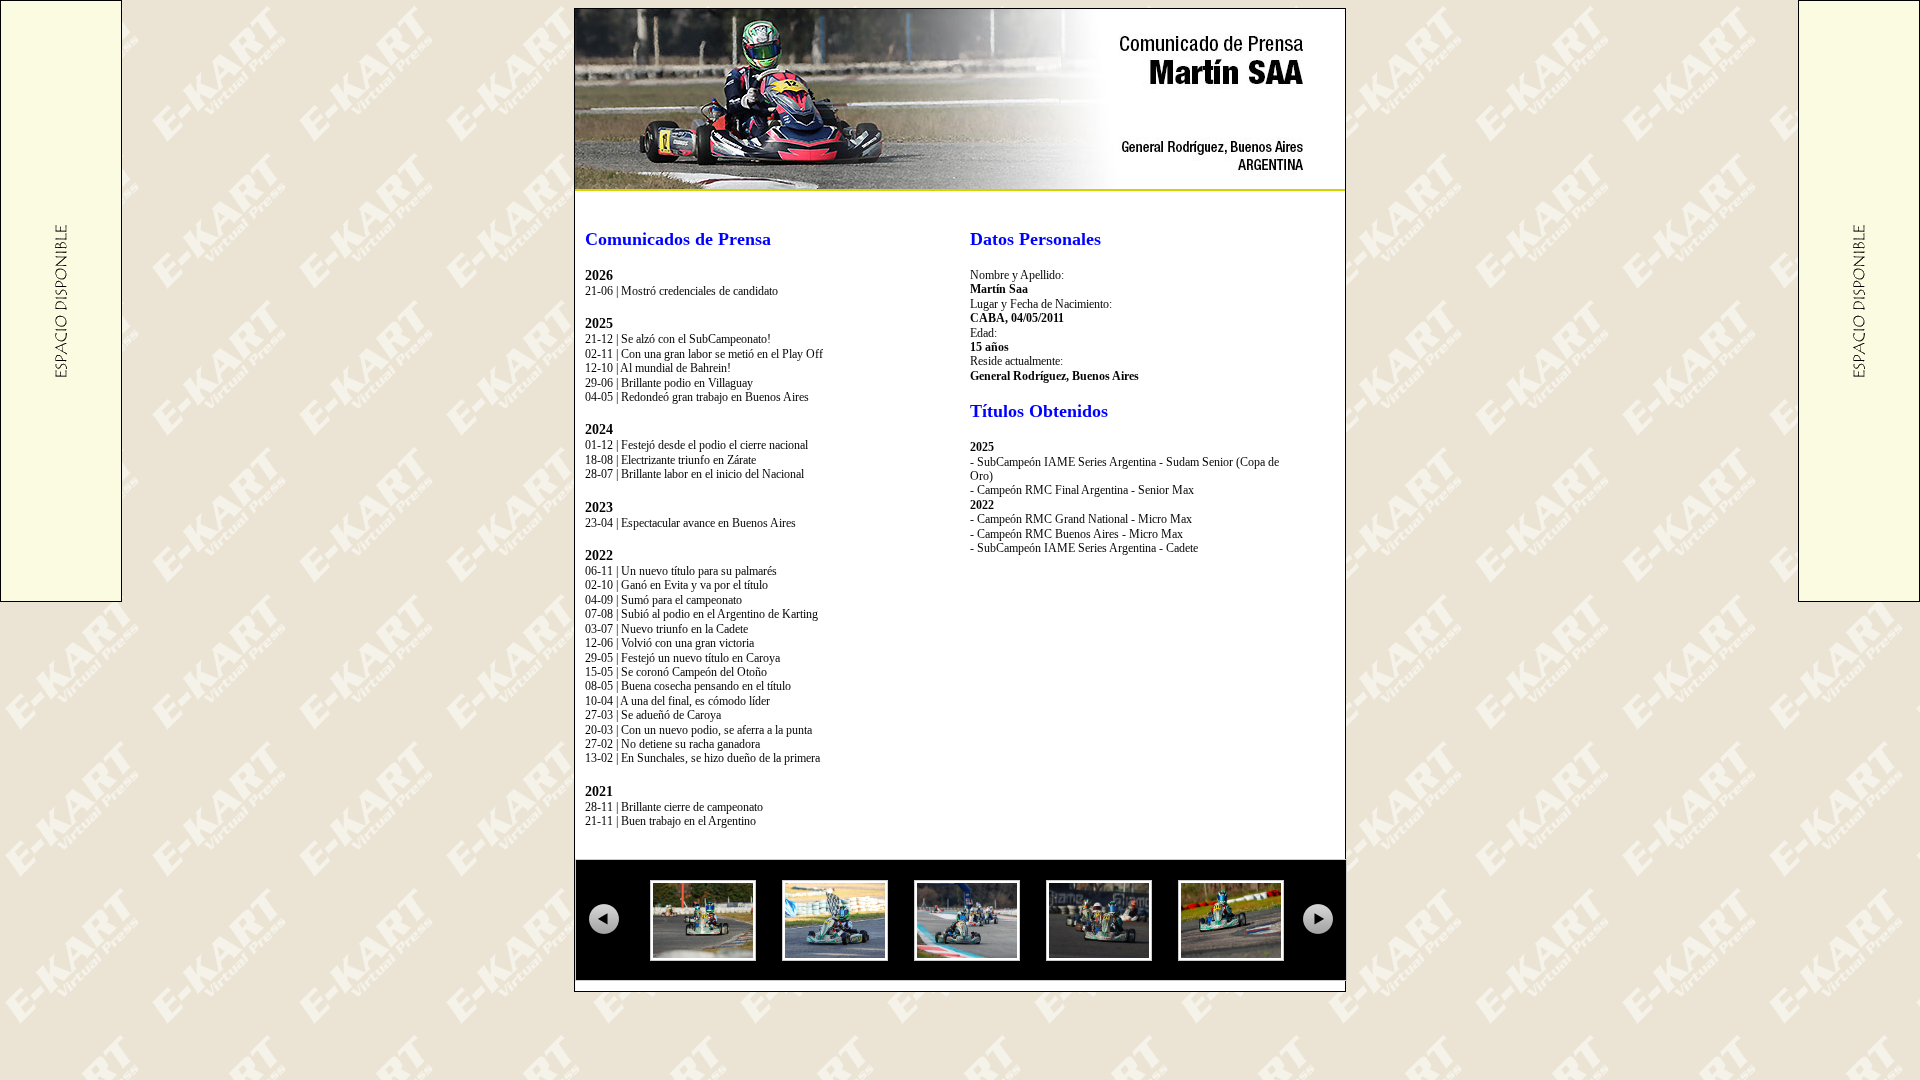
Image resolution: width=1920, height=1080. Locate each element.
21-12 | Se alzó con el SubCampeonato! (678, 339)
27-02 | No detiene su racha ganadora (672, 744)
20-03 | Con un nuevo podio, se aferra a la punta (698, 730)
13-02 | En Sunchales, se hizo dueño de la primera (702, 758)
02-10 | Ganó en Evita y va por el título (676, 585)
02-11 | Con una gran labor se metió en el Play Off (704, 354)
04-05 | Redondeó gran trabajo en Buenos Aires (697, 397)
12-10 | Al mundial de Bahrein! (658, 368)
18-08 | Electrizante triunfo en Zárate (670, 460)
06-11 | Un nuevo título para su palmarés (681, 571)
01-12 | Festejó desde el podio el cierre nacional (696, 445)
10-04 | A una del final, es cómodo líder (677, 701)
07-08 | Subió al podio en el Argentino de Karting (701, 614)
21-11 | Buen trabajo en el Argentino (670, 821)
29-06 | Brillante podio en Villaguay (669, 383)
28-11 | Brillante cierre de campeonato (674, 807)
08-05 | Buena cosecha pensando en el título (688, 686)
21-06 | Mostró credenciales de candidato (681, 291)
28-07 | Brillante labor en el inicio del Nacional (694, 474)
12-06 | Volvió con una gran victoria (669, 643)
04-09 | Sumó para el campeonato (663, 600)
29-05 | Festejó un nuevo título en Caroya (682, 658)
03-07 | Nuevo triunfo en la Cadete (666, 629)
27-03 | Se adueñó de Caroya (653, 715)
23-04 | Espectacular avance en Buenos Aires (690, 523)
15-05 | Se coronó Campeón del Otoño (676, 672)
